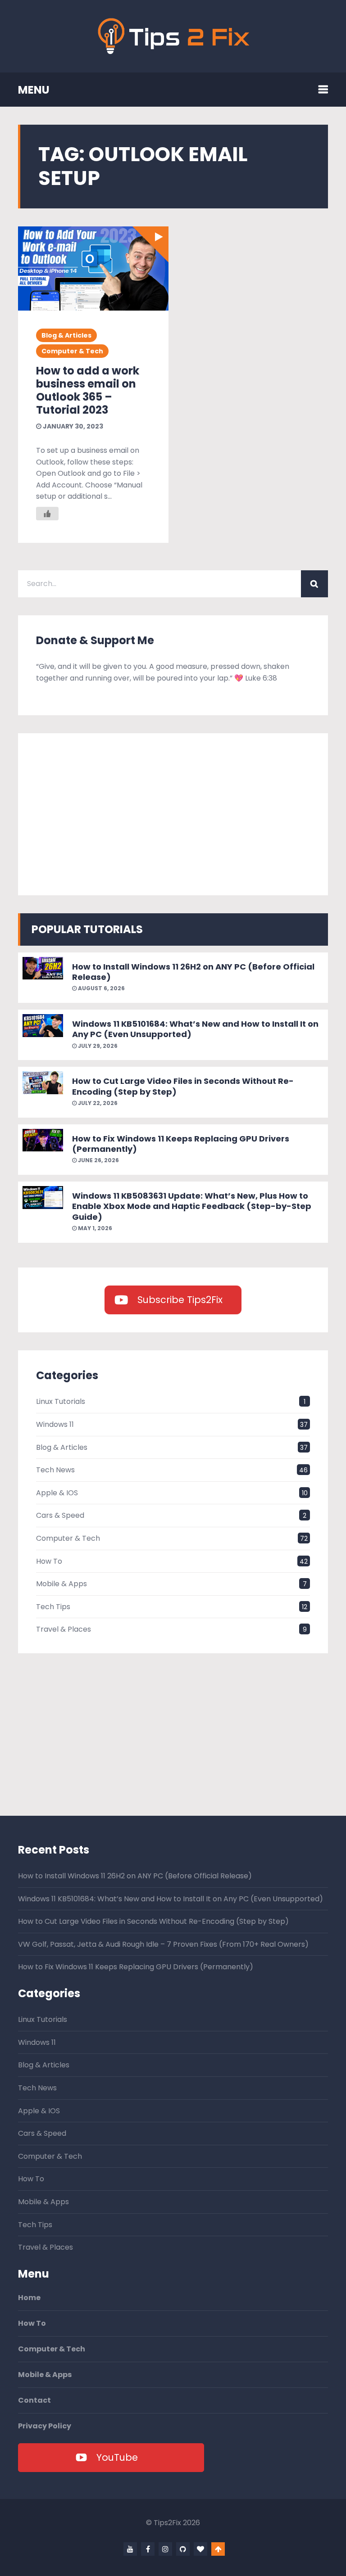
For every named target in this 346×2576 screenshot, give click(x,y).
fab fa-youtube (130, 2549)
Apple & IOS (57, 1493)
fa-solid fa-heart (200, 2549)
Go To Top (218, 2549)
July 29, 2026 (97, 1046)
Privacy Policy (45, 2426)
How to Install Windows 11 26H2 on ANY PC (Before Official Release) (193, 972)
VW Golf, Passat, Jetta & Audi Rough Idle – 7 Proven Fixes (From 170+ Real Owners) (163, 1944)
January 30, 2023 (72, 426)
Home (29, 2298)
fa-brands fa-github (183, 2549)
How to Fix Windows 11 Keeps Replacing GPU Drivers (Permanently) (181, 1144)
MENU (34, 90)
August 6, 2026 (101, 988)
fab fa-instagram (165, 2549)
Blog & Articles (66, 335)
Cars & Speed (60, 1515)
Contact (34, 2400)
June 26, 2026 (98, 1160)
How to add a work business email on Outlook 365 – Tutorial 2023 (88, 390)
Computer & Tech (72, 351)
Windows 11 (55, 1424)
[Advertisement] (173, 814)
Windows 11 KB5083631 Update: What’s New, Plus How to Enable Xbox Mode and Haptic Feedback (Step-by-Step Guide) (192, 1206)
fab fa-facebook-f (148, 2549)
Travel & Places (64, 1629)
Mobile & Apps (61, 1584)
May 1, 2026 (94, 1228)
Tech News (55, 1470)
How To (49, 1561)
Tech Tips (53, 1607)
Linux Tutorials (61, 1401)
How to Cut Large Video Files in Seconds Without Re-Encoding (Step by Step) (183, 1086)
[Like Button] (47, 514)
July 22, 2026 (97, 1103)
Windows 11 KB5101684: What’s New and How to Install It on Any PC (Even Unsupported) (195, 1029)
